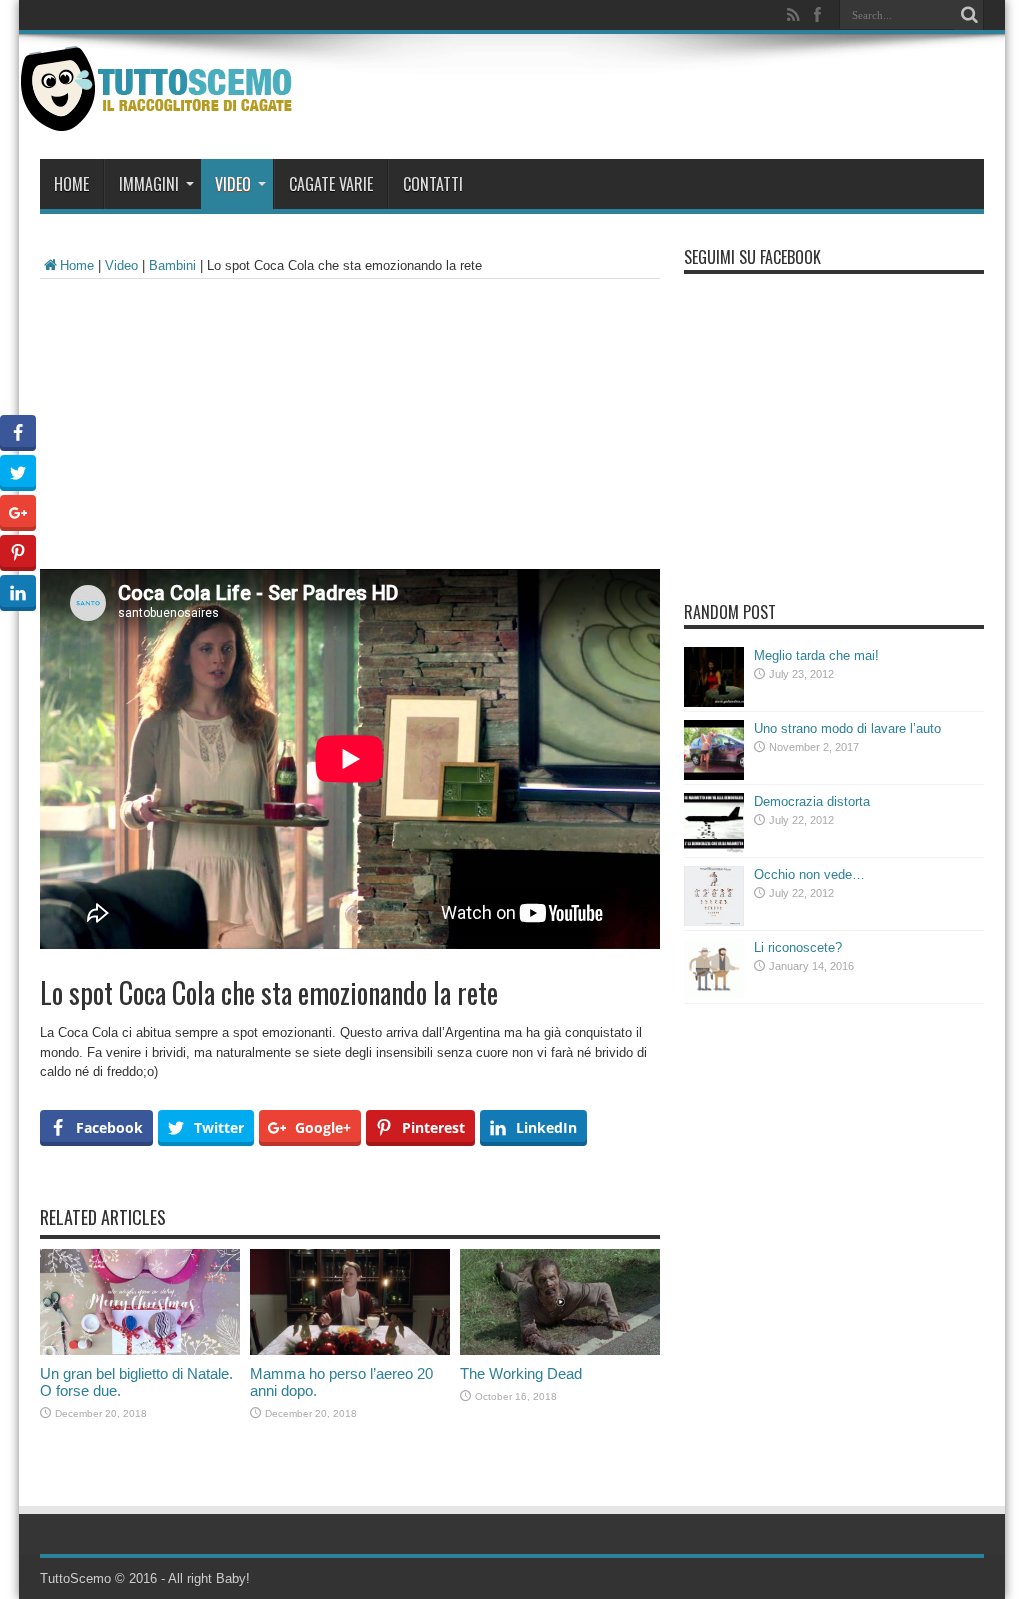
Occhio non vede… (809, 874)
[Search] (969, 15)
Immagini (149, 184)
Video (233, 184)
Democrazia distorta (812, 801)
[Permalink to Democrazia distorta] (714, 848)
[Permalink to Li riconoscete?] (714, 994)
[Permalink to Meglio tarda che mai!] (714, 702)
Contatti (433, 184)
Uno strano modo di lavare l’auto (847, 728)
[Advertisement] (350, 429)
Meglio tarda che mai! (816, 655)
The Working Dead (521, 1373)
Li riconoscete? (798, 947)
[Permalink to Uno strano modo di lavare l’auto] (714, 775)
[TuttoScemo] (160, 116)
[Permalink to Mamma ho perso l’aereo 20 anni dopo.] (350, 1350)
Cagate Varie (331, 184)
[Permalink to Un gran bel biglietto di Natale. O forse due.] (140, 1350)
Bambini (172, 265)
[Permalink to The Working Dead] (560, 1350)
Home (71, 184)
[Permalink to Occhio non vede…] (714, 921)
